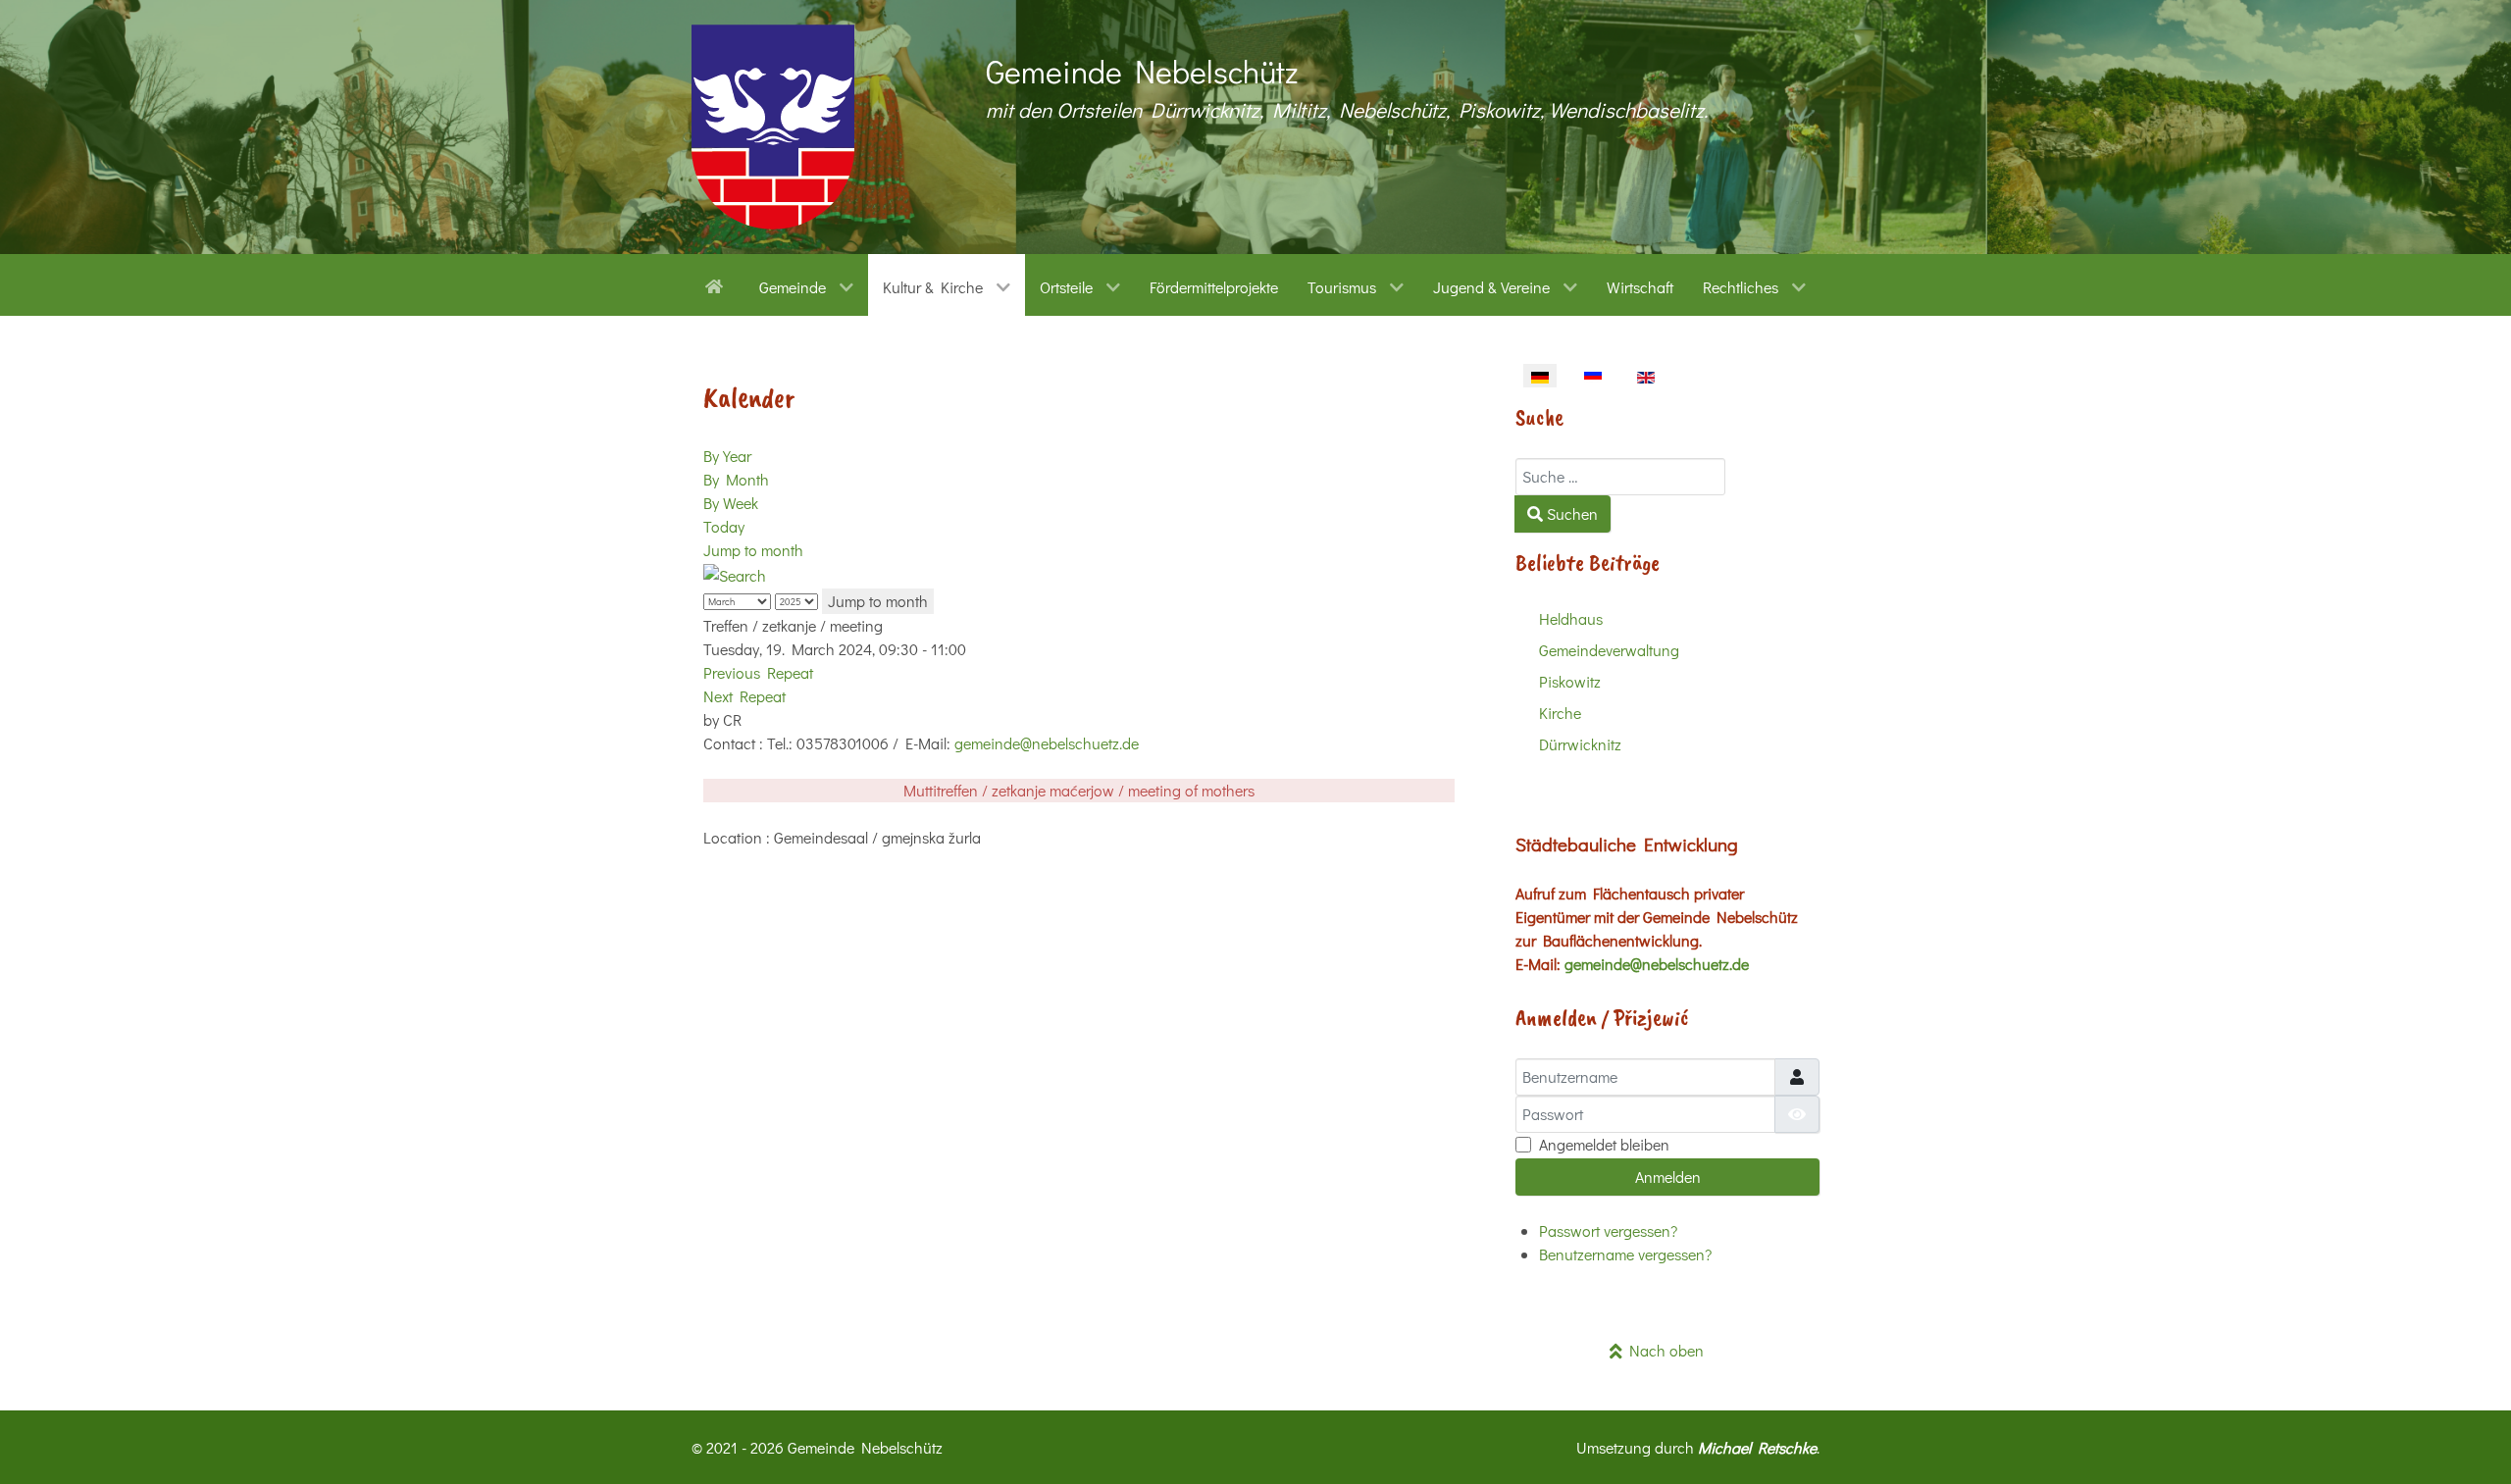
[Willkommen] (717, 284)
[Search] (735, 573)
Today (724, 526)
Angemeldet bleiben (1604, 1144)
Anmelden (1668, 1177)
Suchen (1570, 513)
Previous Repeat (758, 672)
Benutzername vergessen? (1625, 1254)
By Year (727, 456)
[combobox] (1620, 477)
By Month (736, 479)
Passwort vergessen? (1608, 1230)
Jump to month (753, 550)
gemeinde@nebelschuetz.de (1047, 743)
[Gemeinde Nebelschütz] (773, 127)
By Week (731, 503)
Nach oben (1663, 1350)
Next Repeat (744, 696)
